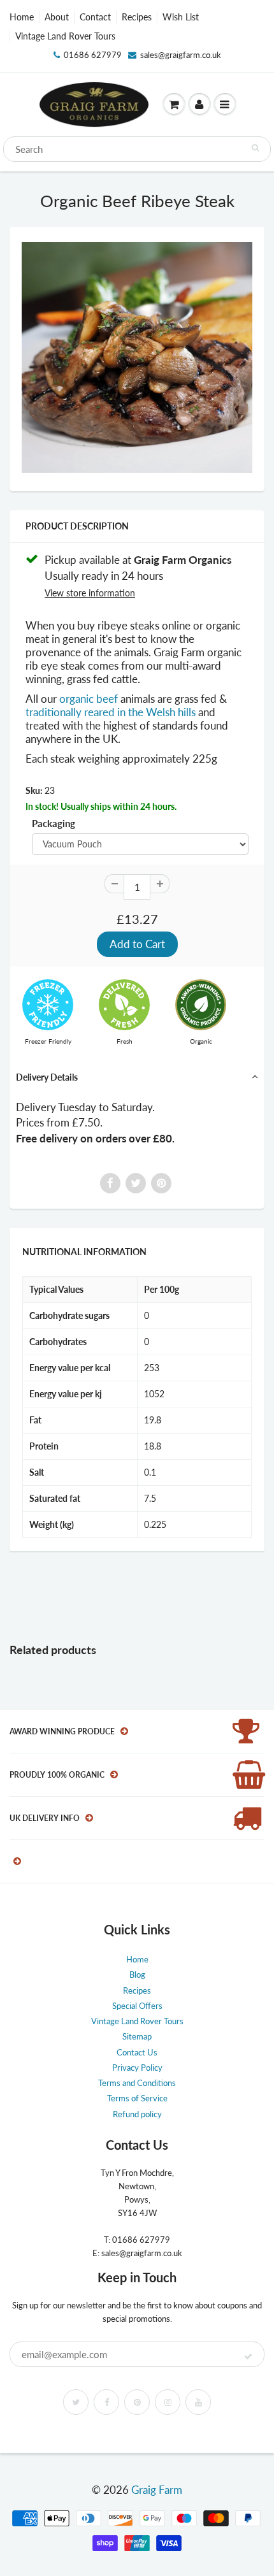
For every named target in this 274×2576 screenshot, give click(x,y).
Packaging (54, 823)
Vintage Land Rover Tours (65, 36)
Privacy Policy (137, 2068)
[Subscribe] (248, 2357)
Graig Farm (157, 2490)
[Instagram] (168, 2402)
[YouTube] (198, 2402)
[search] (137, 149)
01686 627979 (93, 55)
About (57, 17)
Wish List (181, 17)
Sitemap (137, 2036)
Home (22, 17)
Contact (95, 17)
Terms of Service (137, 2098)
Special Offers (137, 2006)
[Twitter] (76, 2402)
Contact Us (137, 2052)
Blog (137, 1975)
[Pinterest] (137, 2402)
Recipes (137, 17)
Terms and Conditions (137, 2083)
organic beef (89, 699)
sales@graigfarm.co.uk (181, 55)
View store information (90, 593)
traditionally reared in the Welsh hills (112, 712)
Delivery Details (47, 1077)
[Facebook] (106, 2402)
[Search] (255, 148)
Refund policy (137, 2114)
